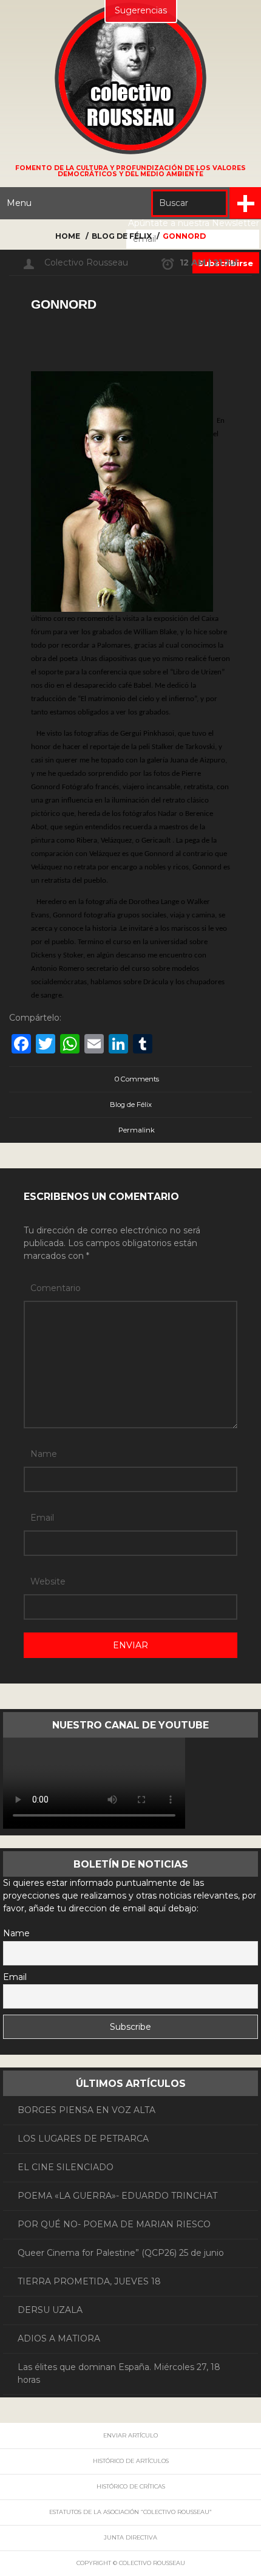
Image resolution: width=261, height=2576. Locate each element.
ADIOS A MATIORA (59, 2338)
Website (48, 1581)
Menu (19, 203)
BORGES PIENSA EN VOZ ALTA (86, 2110)
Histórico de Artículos (131, 2461)
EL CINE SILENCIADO (66, 2167)
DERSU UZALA (50, 2310)
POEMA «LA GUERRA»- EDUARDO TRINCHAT (117, 2196)
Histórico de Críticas (131, 2486)
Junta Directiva (130, 2537)
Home (68, 236)
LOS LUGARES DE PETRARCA (83, 2139)
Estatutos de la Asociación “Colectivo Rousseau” (130, 2512)
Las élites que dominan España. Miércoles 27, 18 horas (119, 2373)
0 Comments (137, 1079)
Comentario (56, 1288)
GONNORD (64, 304)
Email (42, 1518)
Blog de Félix (122, 236)
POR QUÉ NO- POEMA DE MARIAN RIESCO (114, 2224)
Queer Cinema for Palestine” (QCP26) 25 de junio (121, 2253)
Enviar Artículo (130, 2435)
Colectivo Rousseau (86, 262)
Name (44, 1454)
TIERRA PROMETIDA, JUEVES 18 (89, 2281)
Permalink (137, 1130)
